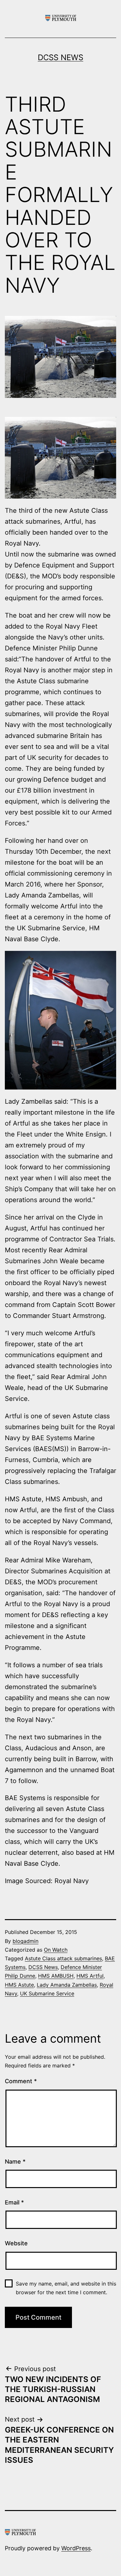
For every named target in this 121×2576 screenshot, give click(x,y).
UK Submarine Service (47, 1993)
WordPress (76, 2548)
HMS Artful (90, 1976)
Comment (21, 2081)
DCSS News (60, 57)
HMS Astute (19, 1985)
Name (15, 2162)
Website (16, 2243)
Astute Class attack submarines (63, 1958)
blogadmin (25, 1941)
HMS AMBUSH (56, 1976)
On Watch (56, 1950)
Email (14, 2202)
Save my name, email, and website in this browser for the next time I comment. (66, 2288)
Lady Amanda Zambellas (67, 1985)
